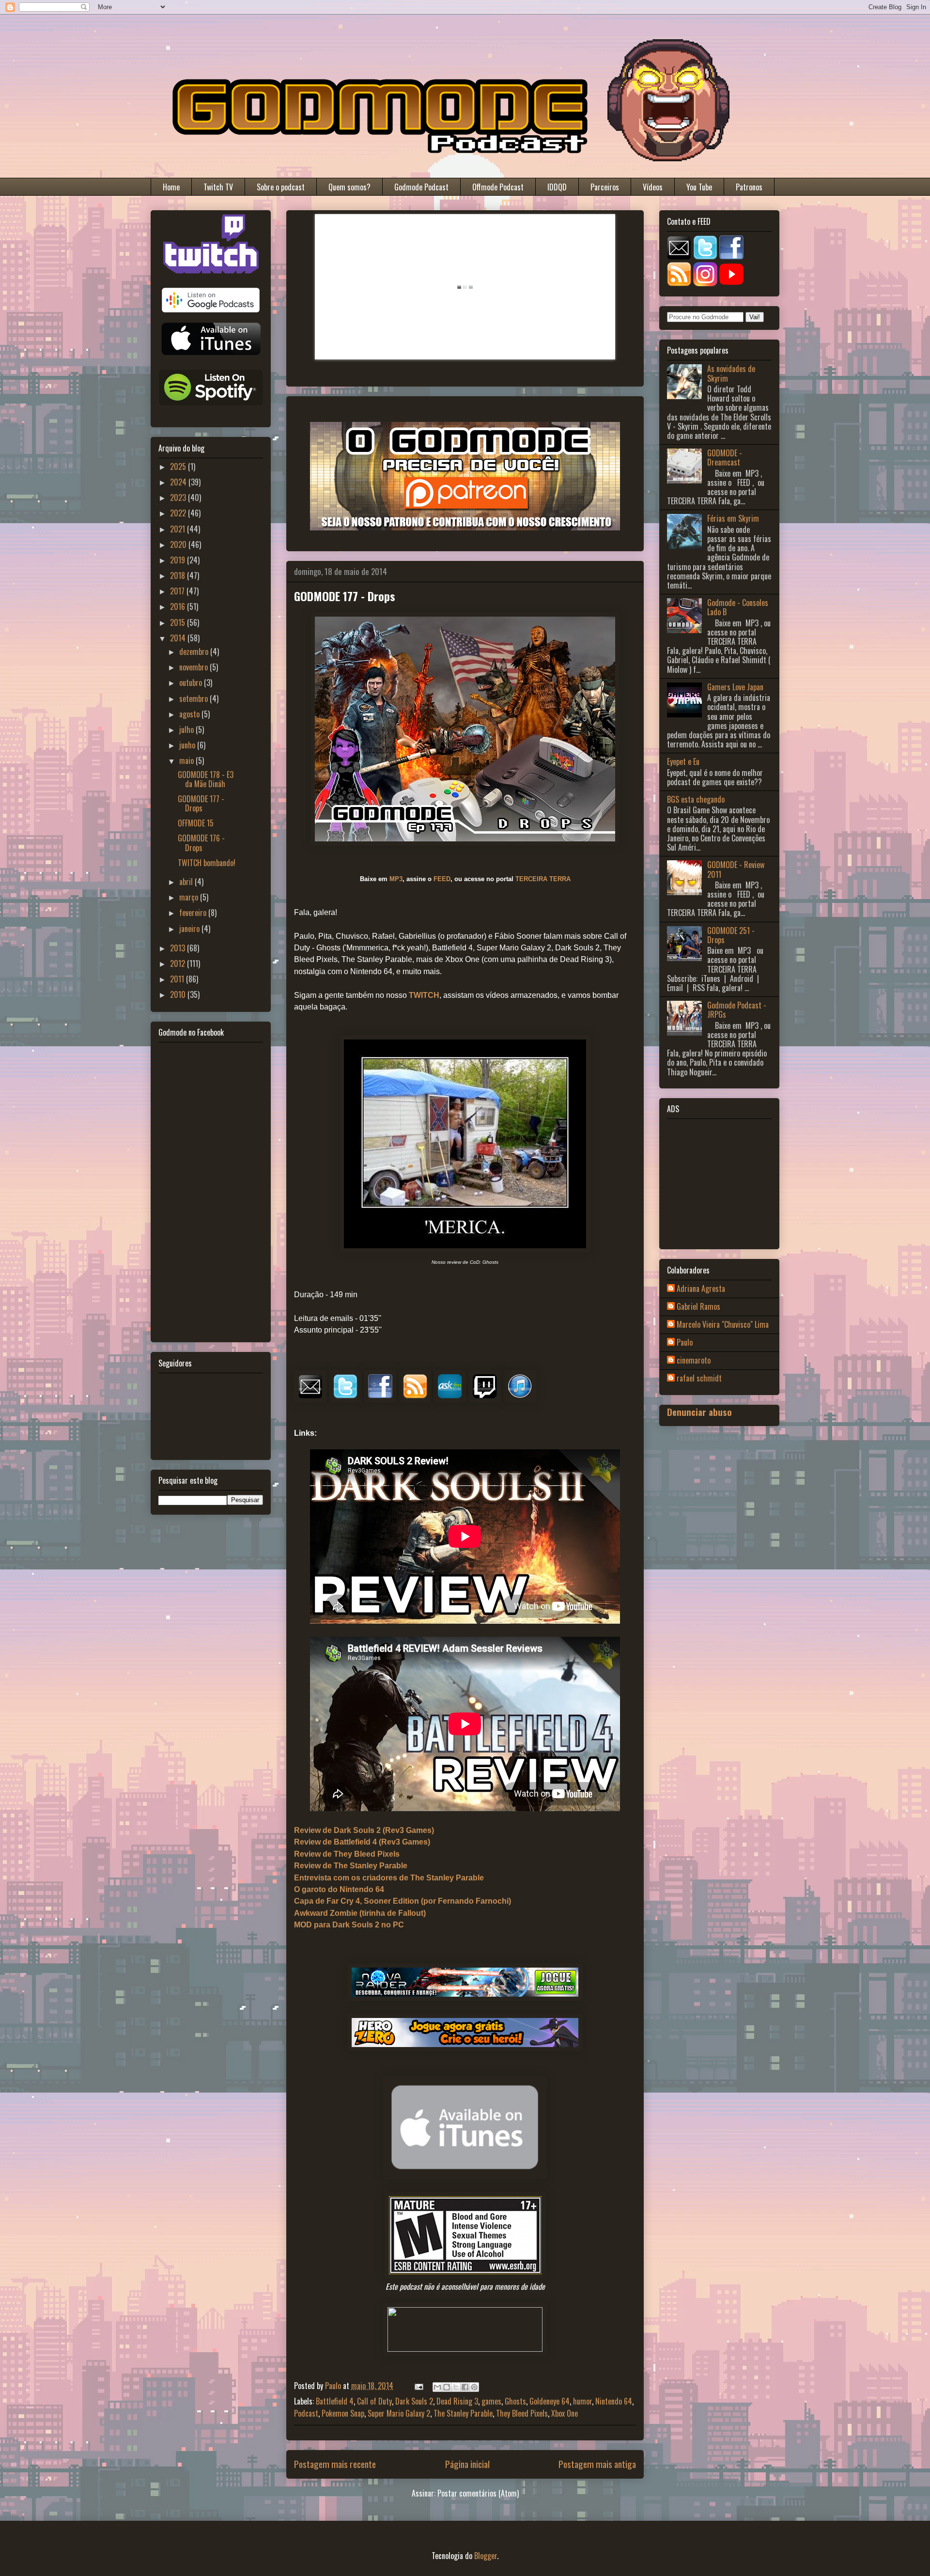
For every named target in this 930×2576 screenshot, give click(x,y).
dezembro (195, 652)
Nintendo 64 (614, 2401)
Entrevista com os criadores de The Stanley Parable (389, 1878)
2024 (179, 482)
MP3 (396, 879)
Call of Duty (374, 2401)
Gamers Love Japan (735, 687)
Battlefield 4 (335, 2401)
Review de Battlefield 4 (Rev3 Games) (362, 1842)
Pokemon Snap (343, 2413)
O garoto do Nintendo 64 (339, 1889)
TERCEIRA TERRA (543, 879)
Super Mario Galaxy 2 (399, 2413)
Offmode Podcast (498, 187)
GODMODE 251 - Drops (731, 935)
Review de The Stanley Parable (351, 1866)
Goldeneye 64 (550, 2401)
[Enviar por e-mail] (437, 2387)
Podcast (306, 2413)
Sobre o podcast (281, 187)
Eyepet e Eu (683, 761)
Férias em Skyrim (733, 518)
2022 (179, 513)
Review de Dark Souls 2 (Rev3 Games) (364, 1830)
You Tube (699, 187)
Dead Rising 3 (457, 2401)
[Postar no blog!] (447, 2387)
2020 (179, 544)
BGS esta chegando (696, 799)
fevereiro (194, 913)
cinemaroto (694, 1361)
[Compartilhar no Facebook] (465, 2387)
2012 (178, 963)
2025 (179, 466)
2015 (178, 622)
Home (171, 187)
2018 (178, 575)
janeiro (190, 929)
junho (188, 745)
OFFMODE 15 (196, 823)
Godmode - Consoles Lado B (738, 607)
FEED (442, 879)
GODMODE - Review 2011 (736, 869)
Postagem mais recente (335, 2464)
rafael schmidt (699, 1379)
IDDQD (557, 187)
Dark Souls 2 (414, 2401)
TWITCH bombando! (207, 863)
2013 (178, 948)
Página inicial (467, 2464)
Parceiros (605, 187)
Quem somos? (349, 187)
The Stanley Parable (463, 2413)
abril (187, 882)
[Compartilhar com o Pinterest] (474, 2387)
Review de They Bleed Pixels (347, 1854)
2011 (178, 979)
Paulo (685, 1343)
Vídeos (653, 187)
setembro (194, 698)
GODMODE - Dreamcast (725, 458)
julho (187, 729)
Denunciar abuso (699, 1412)
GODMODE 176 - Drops (201, 843)
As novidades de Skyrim (731, 373)
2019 (178, 560)
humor (582, 2401)
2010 (179, 994)
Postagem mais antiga (597, 2464)
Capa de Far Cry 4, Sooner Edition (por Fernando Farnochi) (403, 1901)
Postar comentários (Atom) (478, 2493)
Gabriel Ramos (698, 1307)
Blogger (486, 2556)
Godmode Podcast (421, 187)
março (190, 897)
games (491, 2401)
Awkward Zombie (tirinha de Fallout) (360, 1913)
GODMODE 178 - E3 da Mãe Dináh (206, 779)
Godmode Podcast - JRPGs (737, 1010)
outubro (192, 683)
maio (187, 760)
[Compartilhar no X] (456, 2387)
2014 (179, 638)
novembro (194, 667)
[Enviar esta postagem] (418, 2386)
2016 (178, 606)
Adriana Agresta (701, 1289)
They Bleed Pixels (522, 2413)
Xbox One (565, 2413)
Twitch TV (218, 187)
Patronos (749, 187)
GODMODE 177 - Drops (201, 803)
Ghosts (515, 2401)
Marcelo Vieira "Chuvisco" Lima (723, 1325)
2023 (179, 497)
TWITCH (424, 995)
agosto (190, 714)
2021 (178, 529)
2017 (178, 591)
